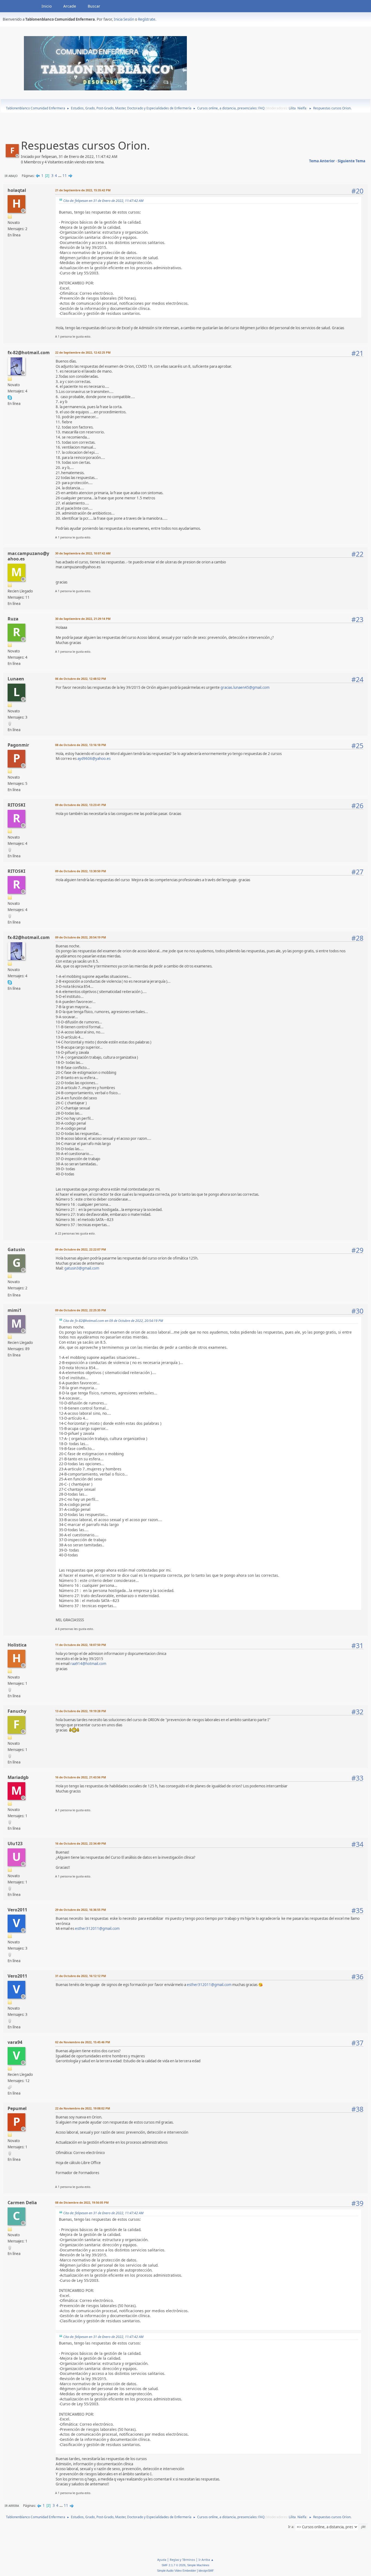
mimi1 (15, 1310)
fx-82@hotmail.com (29, 353)
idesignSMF (206, 2571)
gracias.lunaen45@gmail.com (245, 687)
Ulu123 (15, 1844)
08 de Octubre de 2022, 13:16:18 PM (81, 745)
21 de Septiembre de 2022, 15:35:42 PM (83, 190)
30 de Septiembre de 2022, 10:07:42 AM (83, 553)
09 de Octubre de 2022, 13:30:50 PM (81, 871)
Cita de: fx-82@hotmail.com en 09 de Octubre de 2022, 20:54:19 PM (113, 1321)
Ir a (291, 2527)
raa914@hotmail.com (88, 1664)
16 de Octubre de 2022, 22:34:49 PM (81, 1843)
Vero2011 (17, 1910)
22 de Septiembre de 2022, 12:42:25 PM (83, 352)
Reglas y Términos (182, 2560)
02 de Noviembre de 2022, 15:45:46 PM (83, 2042)
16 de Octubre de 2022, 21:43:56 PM (81, 1777)
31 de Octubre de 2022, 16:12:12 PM (81, 1976)
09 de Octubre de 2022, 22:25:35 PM (81, 1310)
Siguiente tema (351, 161)
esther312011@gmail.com (97, 1928)
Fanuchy (17, 1711)
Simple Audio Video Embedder (177, 2571)
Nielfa (302, 108)
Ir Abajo (11, 176)
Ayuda (162, 2560)
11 (65, 176)
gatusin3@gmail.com (82, 1268)
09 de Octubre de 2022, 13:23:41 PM (81, 805)
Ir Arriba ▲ (206, 2560)
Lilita (292, 108)
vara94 (15, 2042)
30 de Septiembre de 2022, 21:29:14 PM (83, 619)
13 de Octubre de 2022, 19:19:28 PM (81, 1711)
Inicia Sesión (124, 19)
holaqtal (17, 190)
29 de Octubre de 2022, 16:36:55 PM (81, 1910)
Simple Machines (198, 2565)
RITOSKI (16, 805)
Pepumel (17, 2108)
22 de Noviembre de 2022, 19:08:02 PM (83, 2108)
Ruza (13, 619)
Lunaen (16, 679)
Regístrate (147, 19)
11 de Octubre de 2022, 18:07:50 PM (81, 1645)
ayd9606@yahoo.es (94, 759)
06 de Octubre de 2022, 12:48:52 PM (81, 679)
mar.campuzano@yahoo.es (28, 556)
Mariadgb (18, 1777)
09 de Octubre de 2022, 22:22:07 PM (81, 1249)
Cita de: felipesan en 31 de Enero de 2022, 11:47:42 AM (103, 201)
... (60, 176)
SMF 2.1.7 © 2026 (174, 2565)
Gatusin (16, 1249)
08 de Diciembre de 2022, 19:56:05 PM (82, 2202)
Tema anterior (322, 161)
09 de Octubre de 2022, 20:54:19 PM (81, 937)
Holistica (17, 1645)
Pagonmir (18, 745)
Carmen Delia (22, 2203)
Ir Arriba (12, 2506)
